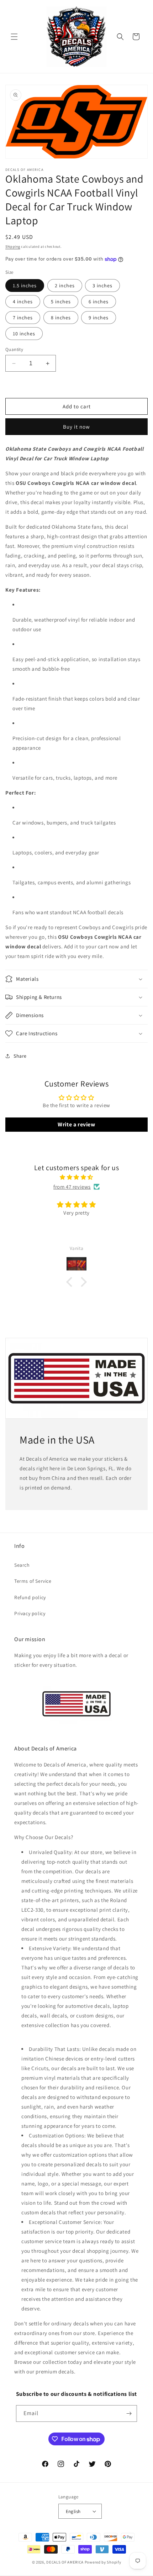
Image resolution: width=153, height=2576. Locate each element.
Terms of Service (33, 1581)
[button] (14, 37)
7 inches (23, 318)
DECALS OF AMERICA (65, 2562)
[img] (76, 1177)
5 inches (61, 302)
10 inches (24, 334)
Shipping (13, 247)
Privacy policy (30, 1613)
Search (22, 1565)
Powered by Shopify (103, 2562)
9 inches (99, 318)
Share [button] (20, 1056)
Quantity (14, 349)
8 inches (61, 318)
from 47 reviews (72, 1187)
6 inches (99, 302)
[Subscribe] (129, 2413)
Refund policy (30, 1597)
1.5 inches (25, 286)
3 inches (102, 286)
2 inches (65, 286)
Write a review (76, 1124)
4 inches (23, 302)
